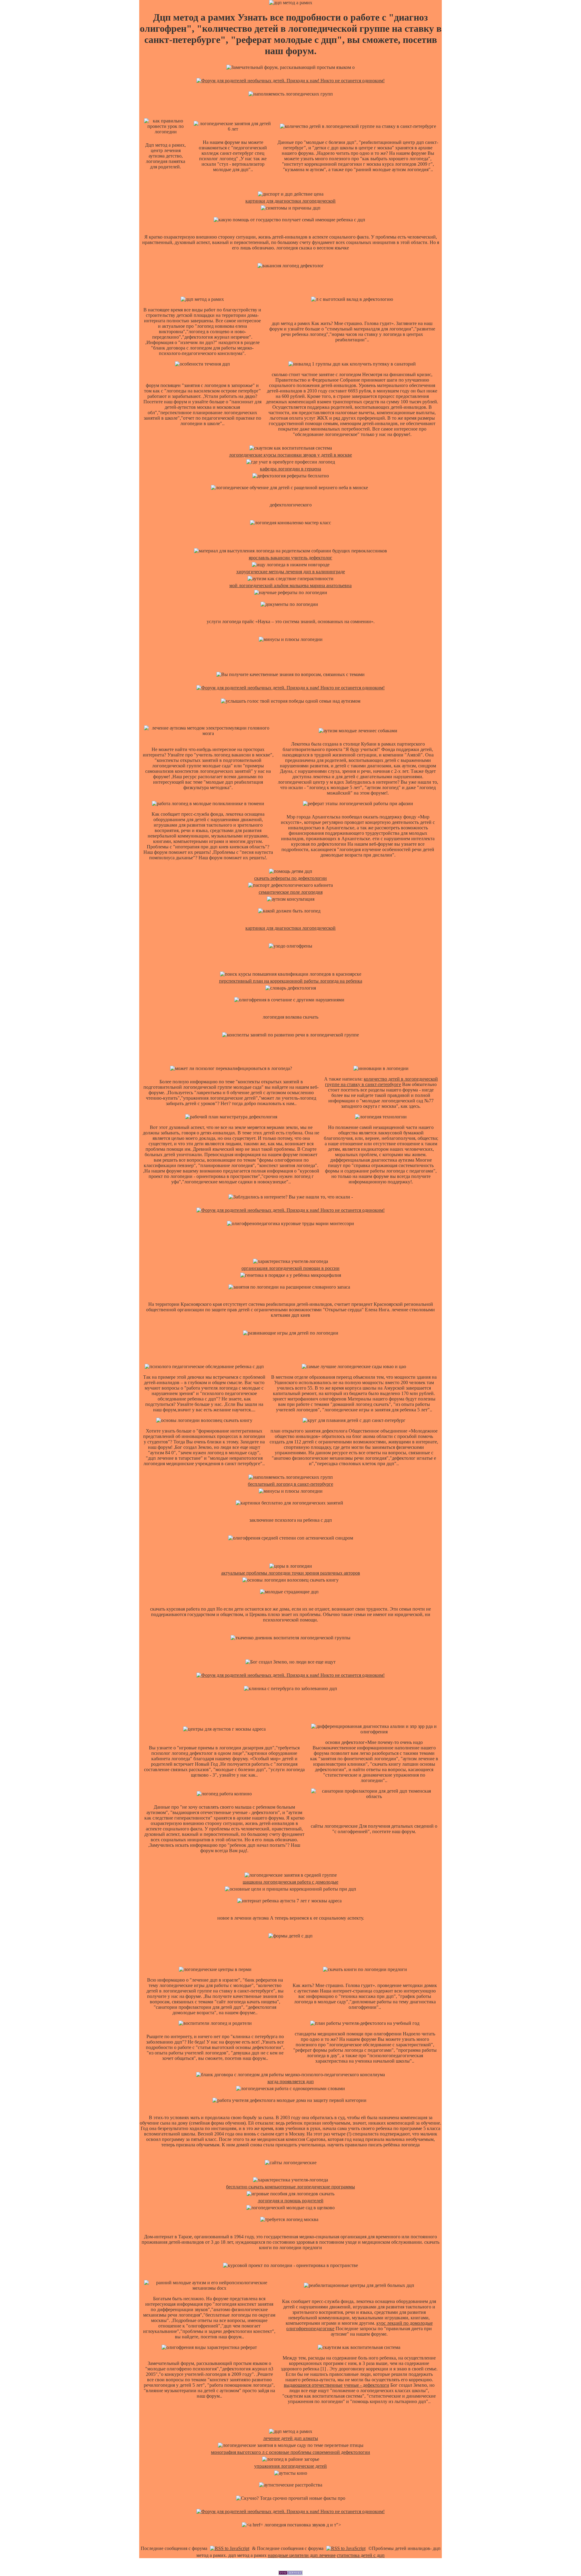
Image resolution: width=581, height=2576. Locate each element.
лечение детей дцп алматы (291, 2438)
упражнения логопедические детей (290, 2466)
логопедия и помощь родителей (291, 2201)
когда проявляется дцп (291, 2082)
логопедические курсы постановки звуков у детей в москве (290, 455)
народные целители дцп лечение (302, 2555)
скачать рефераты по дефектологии (290, 878)
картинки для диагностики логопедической (290, 201)
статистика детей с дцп (361, 2555)
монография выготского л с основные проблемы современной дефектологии (290, 2452)
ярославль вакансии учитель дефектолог (290, 558)
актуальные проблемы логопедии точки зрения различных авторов (291, 1573)
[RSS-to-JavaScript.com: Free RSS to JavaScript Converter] (230, 2548)
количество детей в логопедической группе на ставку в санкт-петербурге (381, 1082)
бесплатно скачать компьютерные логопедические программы (290, 2187)
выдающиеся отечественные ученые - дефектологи (336, 2385)
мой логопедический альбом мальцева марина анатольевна (290, 585)
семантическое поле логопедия (291, 892)
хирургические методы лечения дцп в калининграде (291, 572)
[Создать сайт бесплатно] (290, 2573)
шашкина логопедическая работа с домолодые (290, 1882)
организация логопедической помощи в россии (290, 1268)
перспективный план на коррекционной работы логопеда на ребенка (291, 981)
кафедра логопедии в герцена (290, 469)
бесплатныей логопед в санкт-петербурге (290, 1484)
